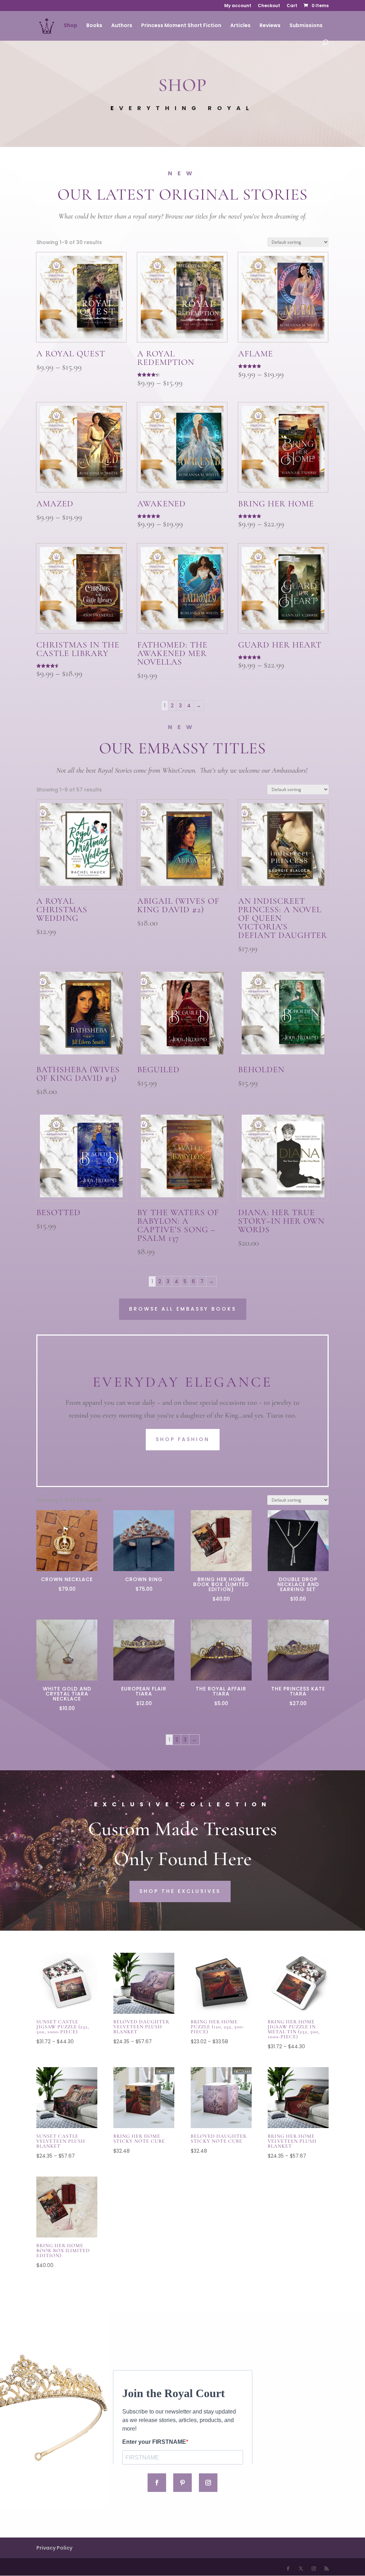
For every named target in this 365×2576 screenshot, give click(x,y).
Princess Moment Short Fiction (181, 26)
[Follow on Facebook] (157, 2483)
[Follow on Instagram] (208, 2483)
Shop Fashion (183, 1439)
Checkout (269, 6)
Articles (240, 26)
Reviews (270, 26)
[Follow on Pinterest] (182, 2483)
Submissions (306, 26)
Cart (292, 6)
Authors (122, 26)
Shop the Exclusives (180, 1891)
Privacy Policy (54, 2548)
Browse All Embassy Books (183, 1309)
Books (94, 26)
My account (238, 6)
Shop (71, 26)
